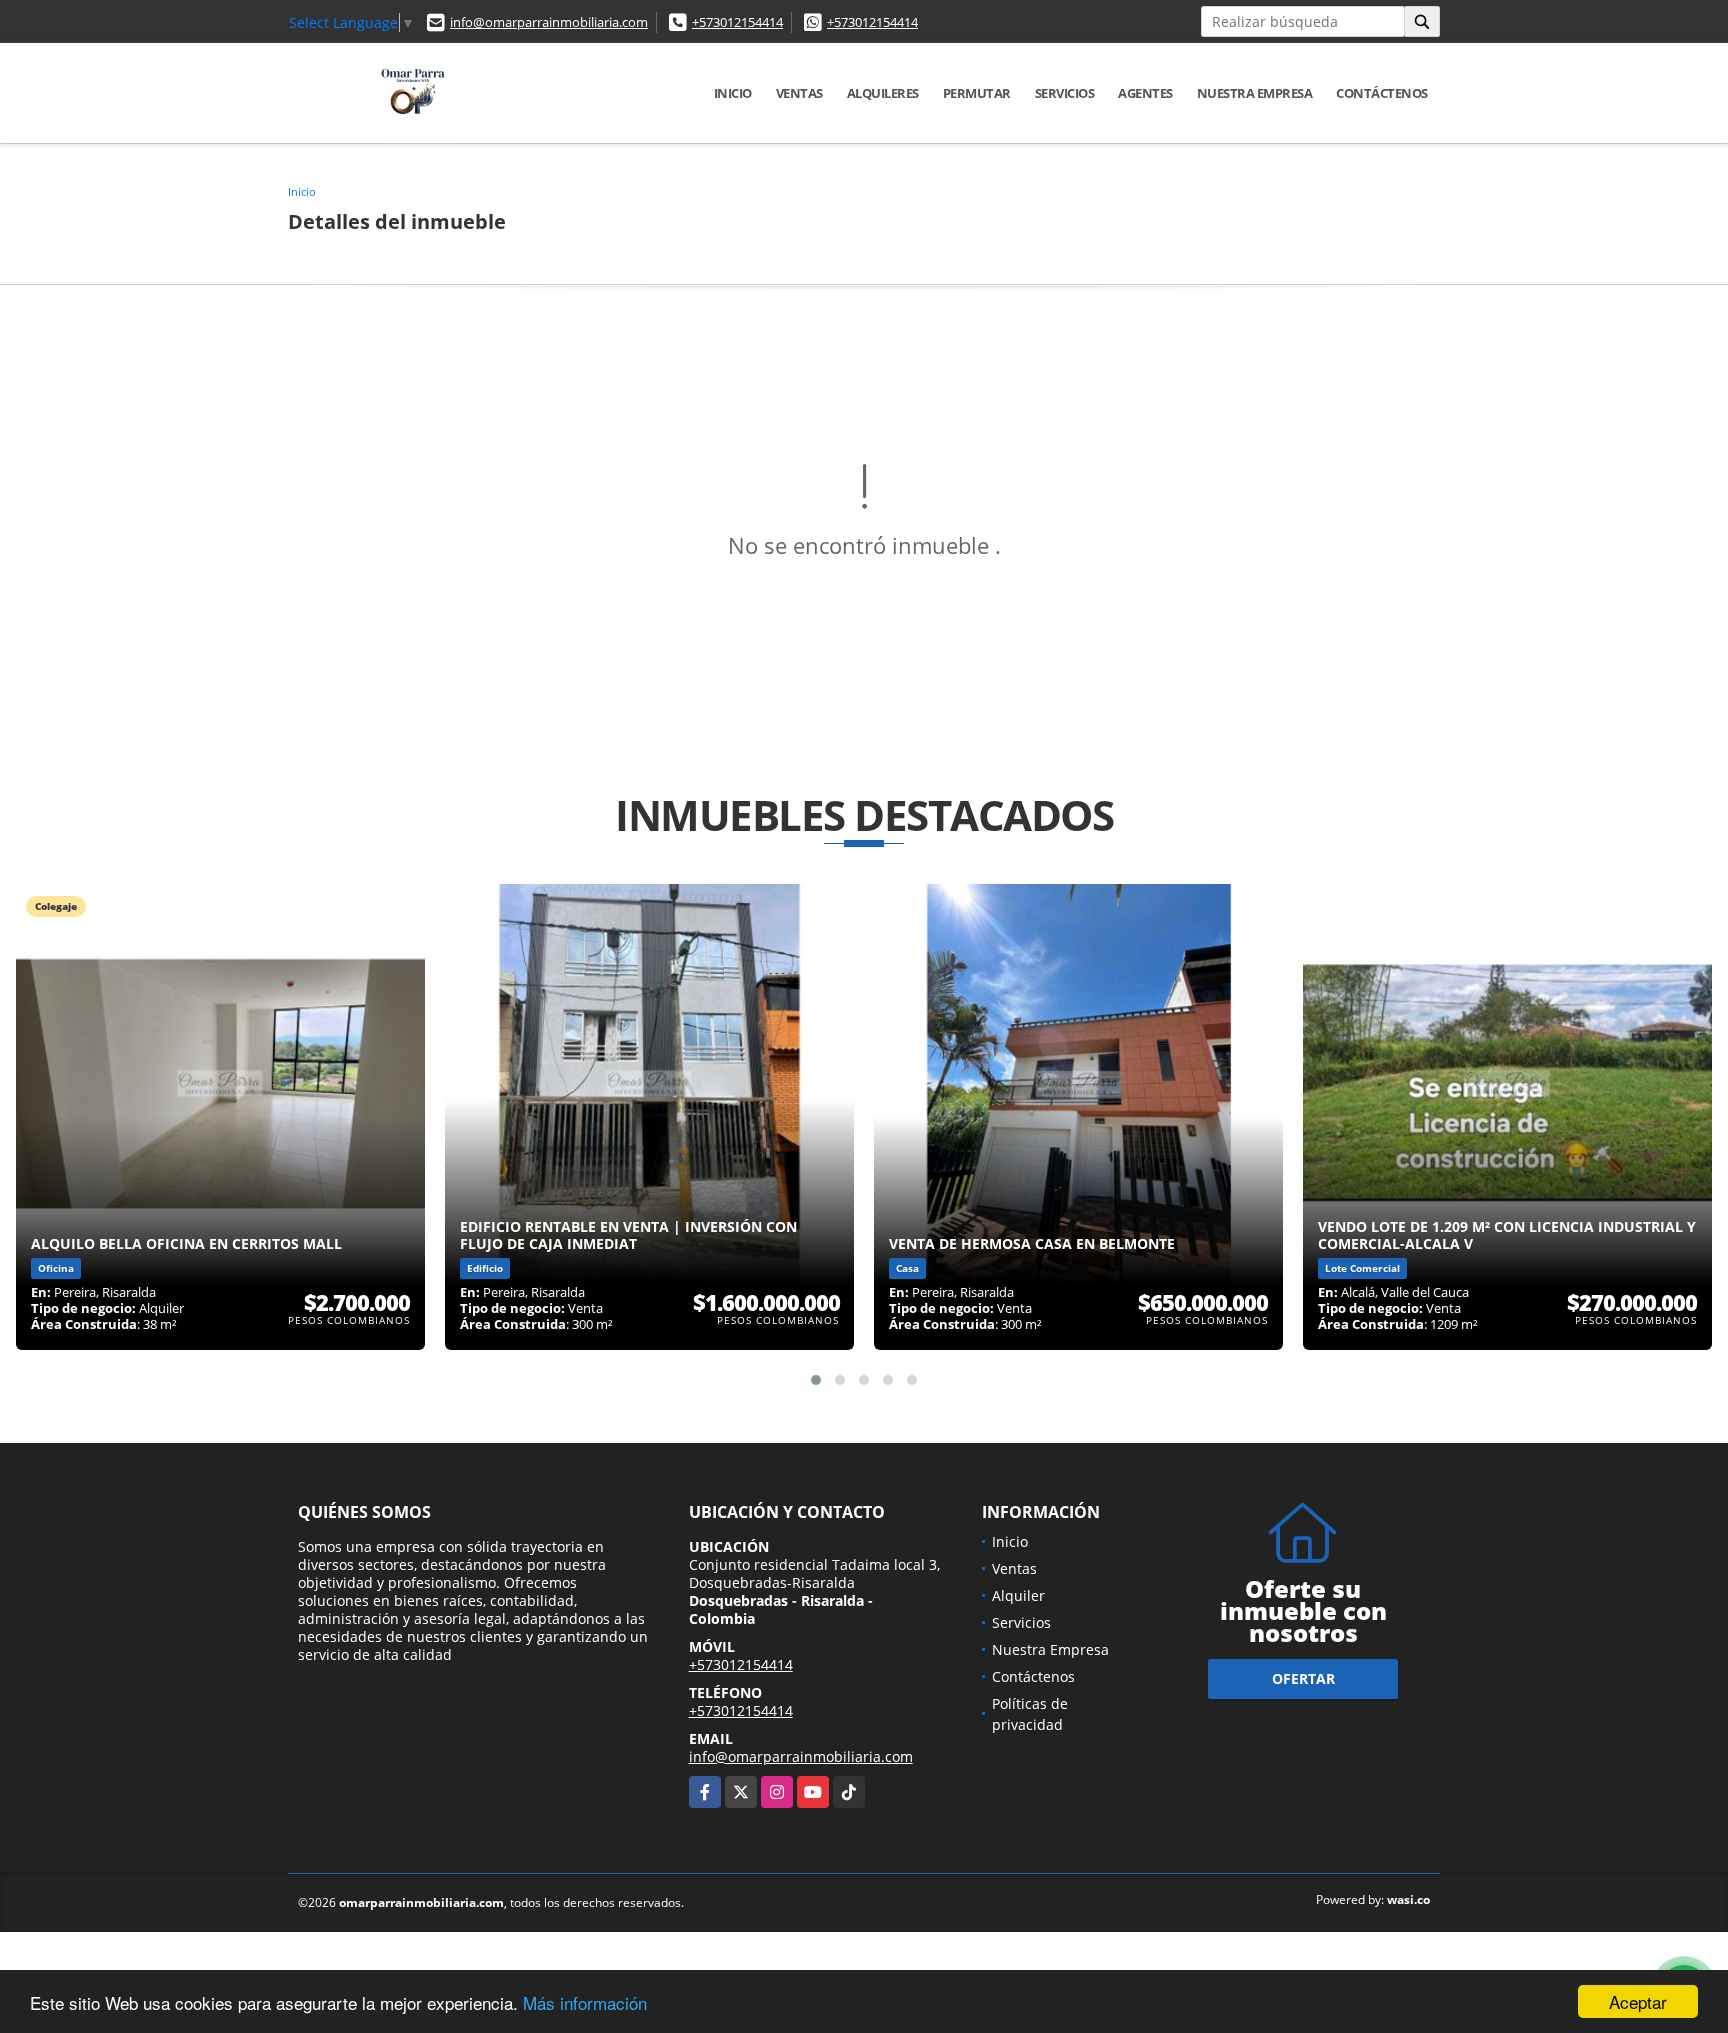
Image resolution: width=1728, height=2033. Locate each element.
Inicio (733, 93)
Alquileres (883, 93)
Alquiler (1018, 1595)
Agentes (1145, 93)
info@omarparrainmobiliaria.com (549, 22)
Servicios (1065, 93)
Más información (585, 2002)
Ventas (799, 93)
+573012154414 (737, 22)
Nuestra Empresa (1255, 93)
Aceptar (1638, 2001)
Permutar (977, 93)
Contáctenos (1382, 93)
